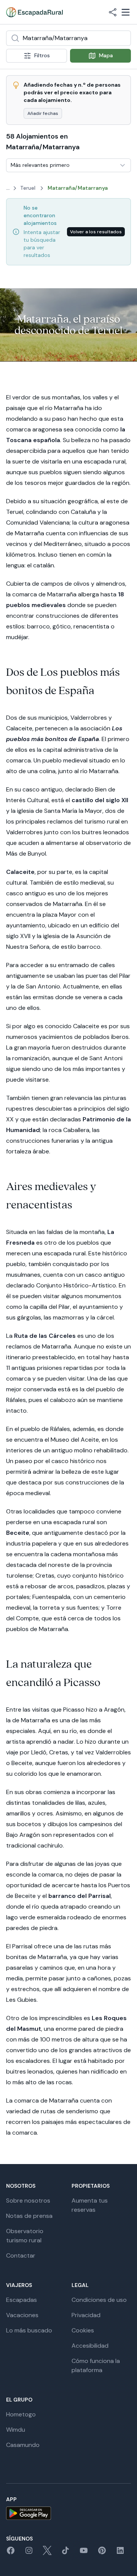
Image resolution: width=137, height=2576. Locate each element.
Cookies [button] (83, 2330)
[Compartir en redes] (113, 12)
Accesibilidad (90, 2346)
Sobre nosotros (28, 2201)
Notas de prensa (29, 2216)
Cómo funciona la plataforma (96, 2365)
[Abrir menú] (126, 12)
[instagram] (29, 2553)
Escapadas (22, 2300)
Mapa (106, 55)
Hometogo (21, 2414)
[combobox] (68, 38)
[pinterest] (102, 2553)
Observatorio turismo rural (25, 2236)
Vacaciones (22, 2315)
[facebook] (11, 2553)
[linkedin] (120, 2553)
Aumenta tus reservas (90, 2205)
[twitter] (47, 2553)
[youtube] (84, 2553)
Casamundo (23, 2445)
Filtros (42, 55)
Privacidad (86, 2315)
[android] (68, 2513)
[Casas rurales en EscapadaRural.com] (34, 12)
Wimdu (16, 2430)
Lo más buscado (29, 2330)
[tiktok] (65, 2553)
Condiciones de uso (99, 2300)
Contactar (21, 2255)
